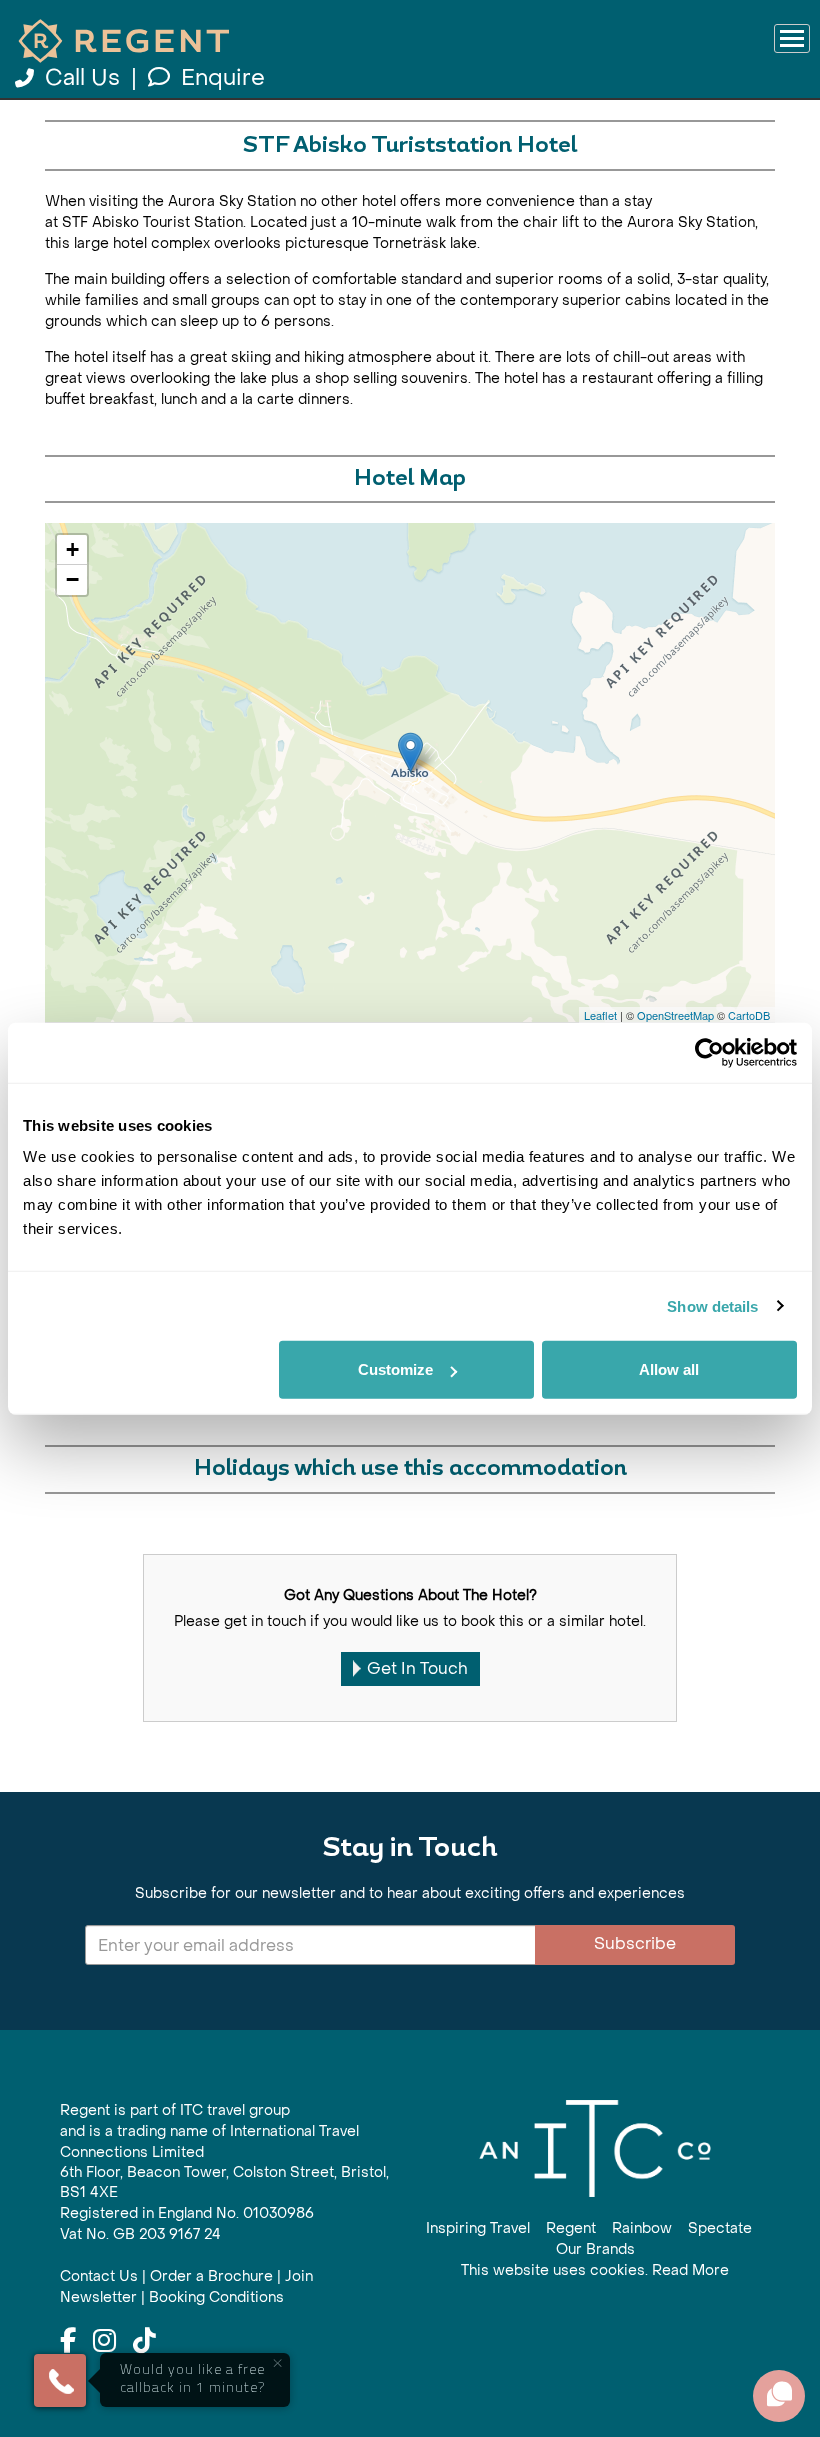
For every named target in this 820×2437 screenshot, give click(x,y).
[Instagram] (104, 2342)
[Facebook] (68, 2342)
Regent (571, 2228)
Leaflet (600, 1015)
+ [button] (72, 549)
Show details (712, 1305)
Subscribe (635, 1943)
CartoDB (749, 1015)
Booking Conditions (216, 2297)
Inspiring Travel (478, 2228)
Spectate (720, 2228)
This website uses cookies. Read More (595, 2270)
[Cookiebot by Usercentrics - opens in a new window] (709, 1052)
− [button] (72, 579)
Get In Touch (417, 1668)
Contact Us (99, 2276)
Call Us (82, 78)
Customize (395, 1369)
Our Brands (595, 2249)
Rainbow (642, 2228)
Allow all (669, 1369)
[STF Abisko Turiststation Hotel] (410, 752)
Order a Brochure (211, 2276)
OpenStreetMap (675, 1015)
